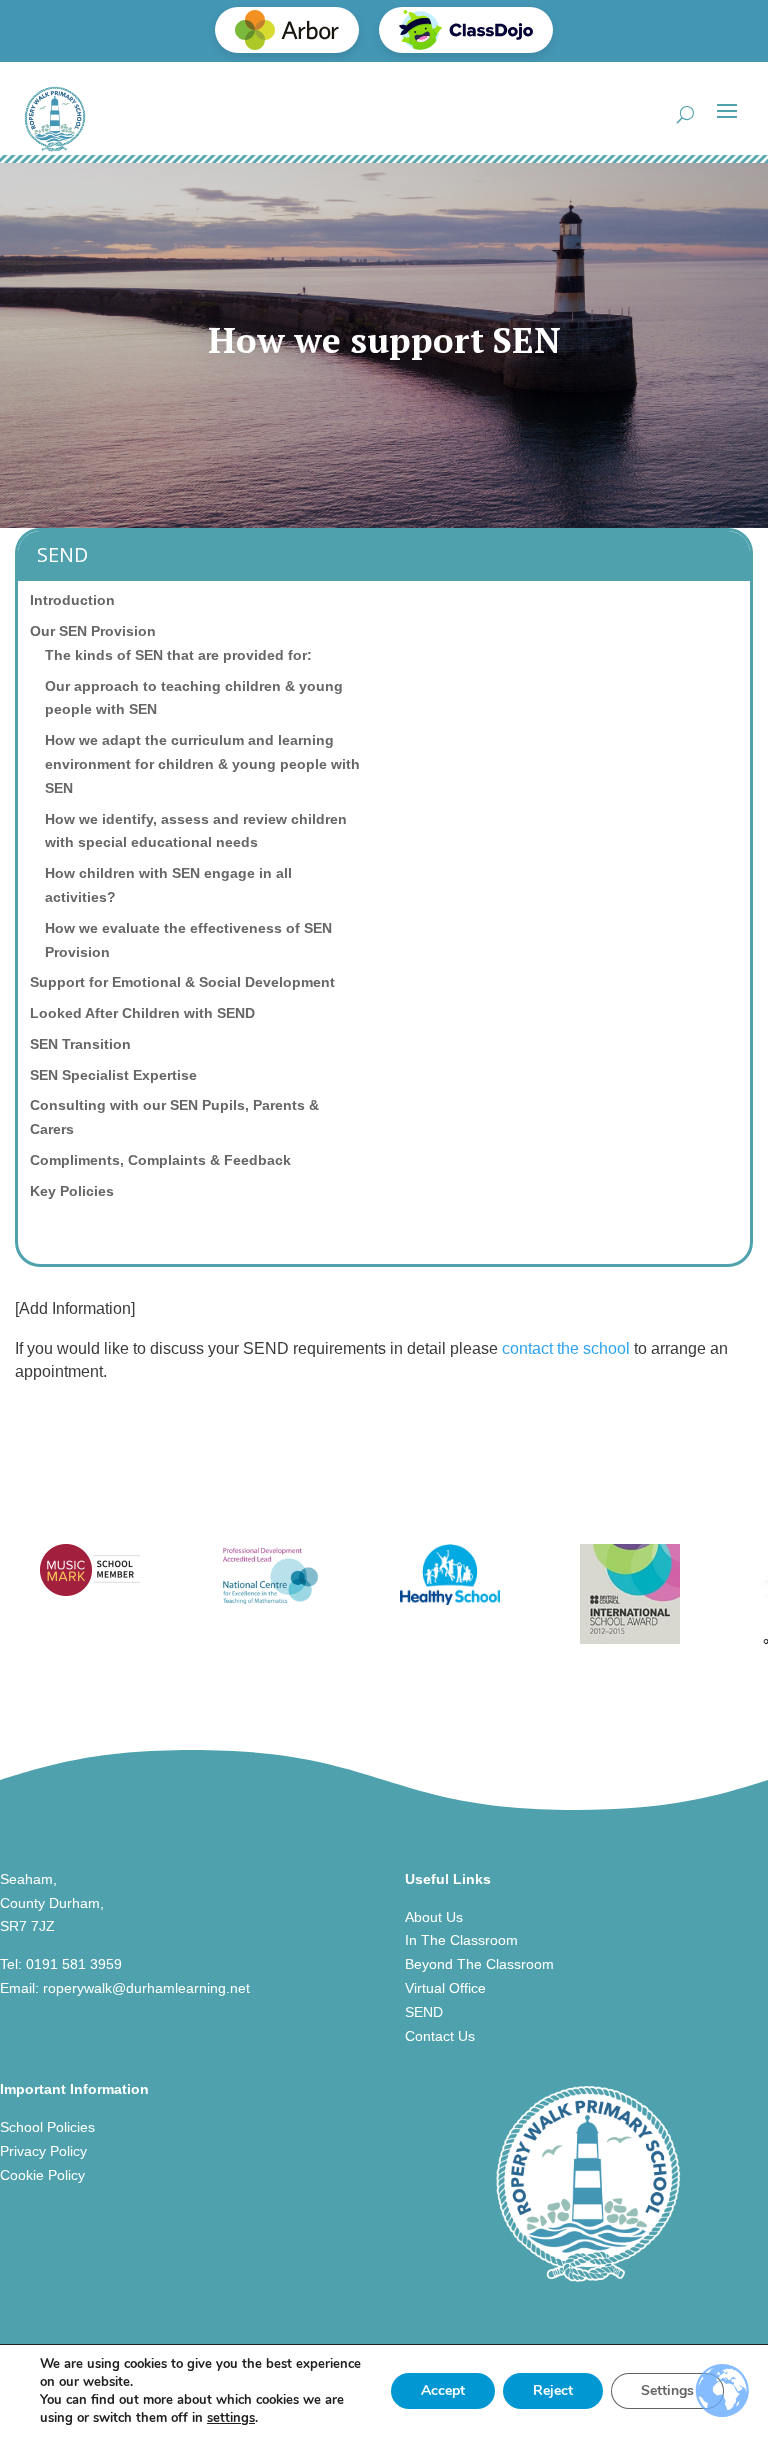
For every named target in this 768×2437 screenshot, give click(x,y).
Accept (443, 2390)
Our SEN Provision (93, 631)
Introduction (72, 600)
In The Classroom (461, 1940)
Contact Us (440, 2036)
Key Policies (72, 1191)
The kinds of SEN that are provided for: (178, 655)
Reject (553, 2390)
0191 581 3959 (74, 1964)
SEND (424, 2012)
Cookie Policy (42, 2175)
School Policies (47, 2127)
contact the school (568, 1348)
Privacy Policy (43, 2151)
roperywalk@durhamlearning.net (146, 1988)
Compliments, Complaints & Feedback (160, 1160)
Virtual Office (445, 1988)
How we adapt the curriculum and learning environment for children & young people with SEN (202, 764)
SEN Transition (80, 1044)
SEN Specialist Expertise (113, 1075)
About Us (434, 1917)
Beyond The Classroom (479, 1964)
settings (231, 2418)
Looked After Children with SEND (142, 1013)
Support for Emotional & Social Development (182, 982)
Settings (667, 2390)
